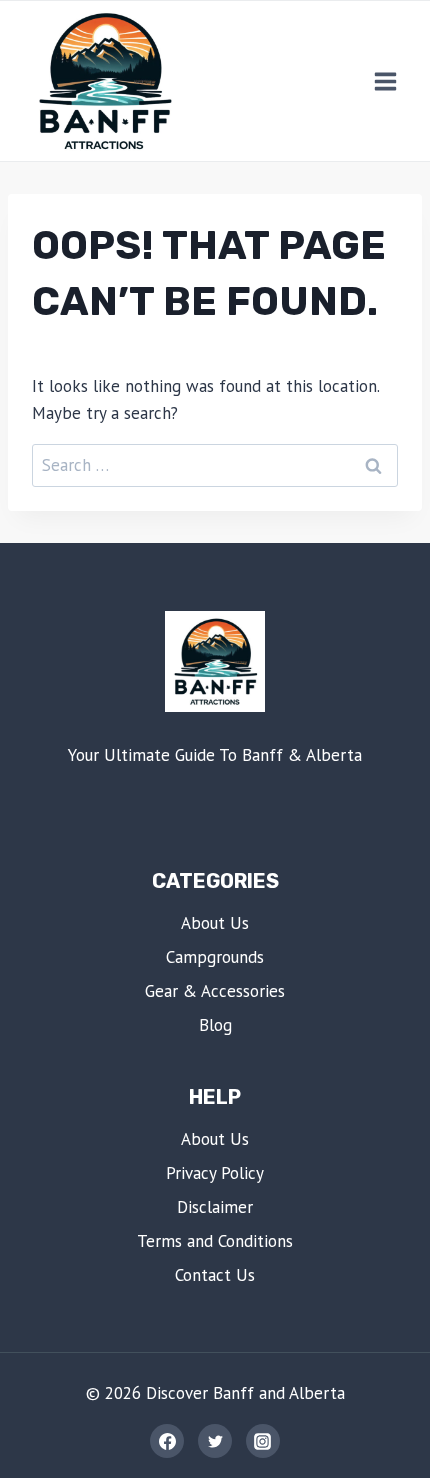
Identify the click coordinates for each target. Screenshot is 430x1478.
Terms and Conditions (215, 1241)
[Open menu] (385, 81)
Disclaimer (215, 1207)
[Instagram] (263, 1441)
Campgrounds (215, 957)
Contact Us (215, 1275)
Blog (215, 1025)
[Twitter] (215, 1441)
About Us (215, 923)
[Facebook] (167, 1441)
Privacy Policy (215, 1173)
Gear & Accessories (215, 991)
